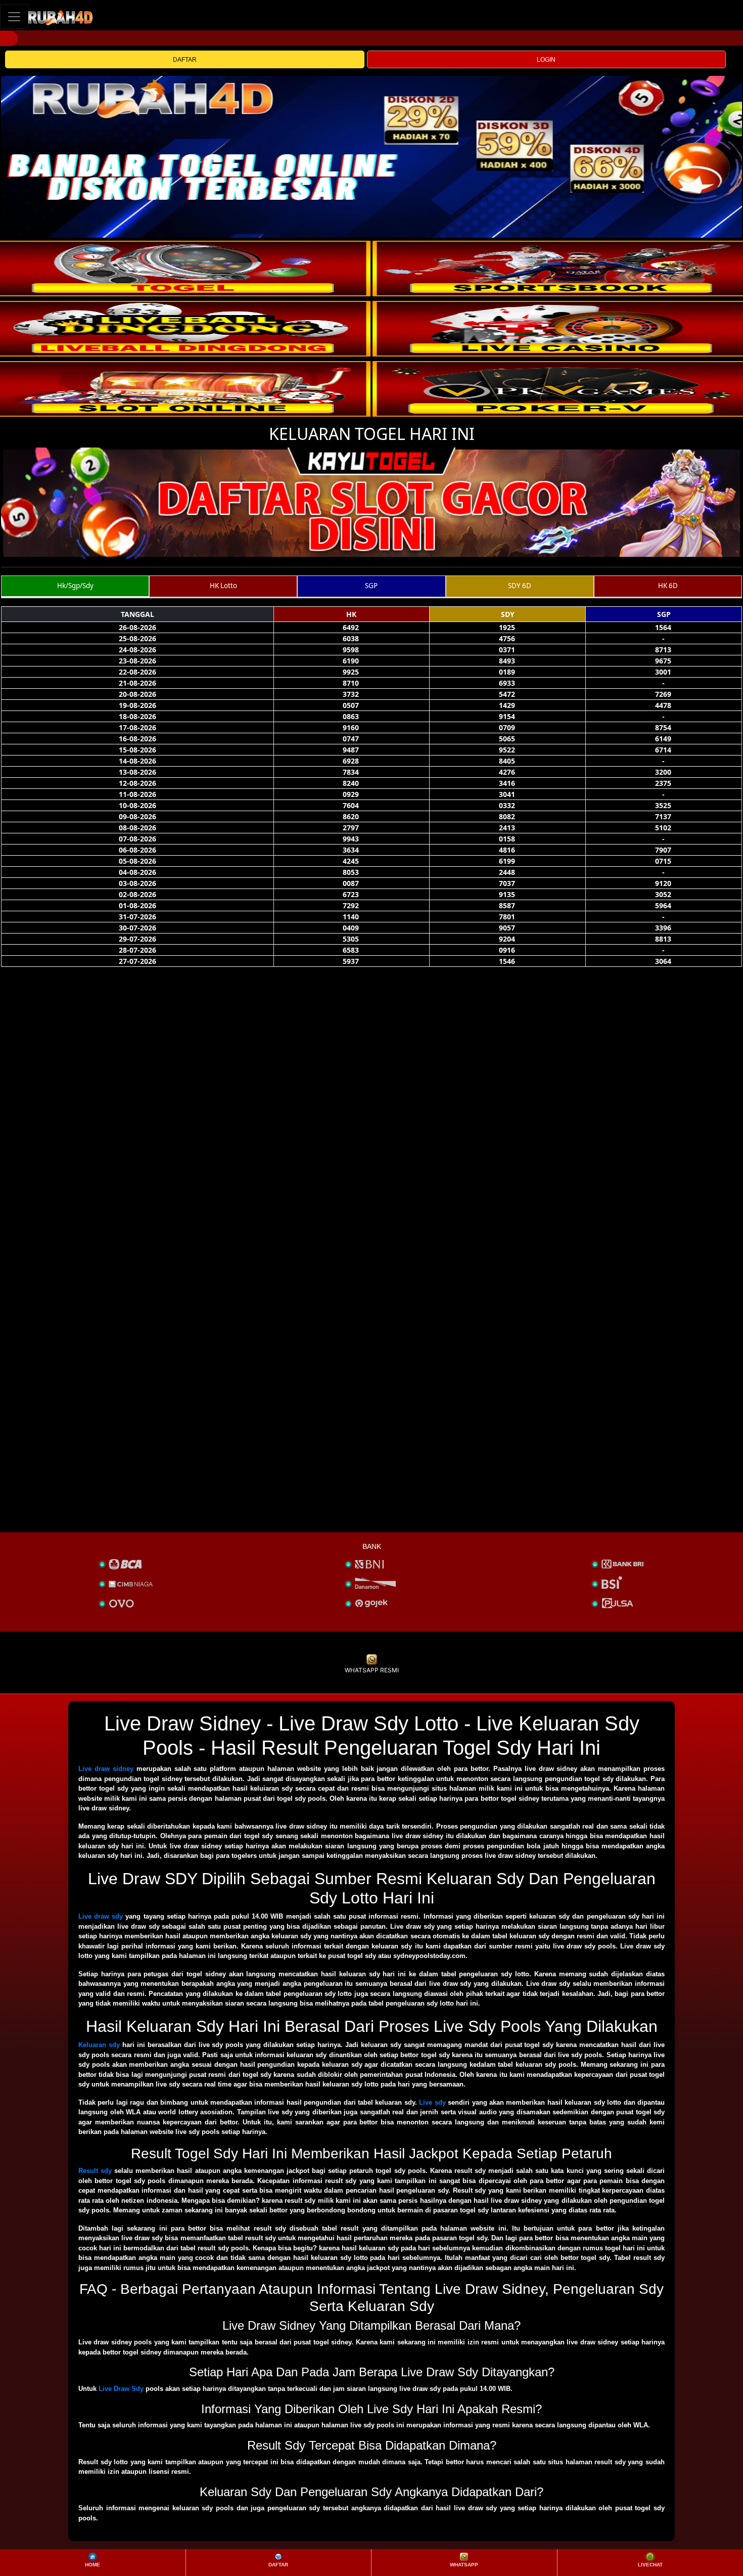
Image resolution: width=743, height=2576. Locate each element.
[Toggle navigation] (14, 16)
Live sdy (432, 2102)
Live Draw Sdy (121, 2389)
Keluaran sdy (99, 2045)
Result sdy (95, 2171)
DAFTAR (185, 60)
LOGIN (546, 60)
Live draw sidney (106, 1769)
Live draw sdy (101, 1916)
